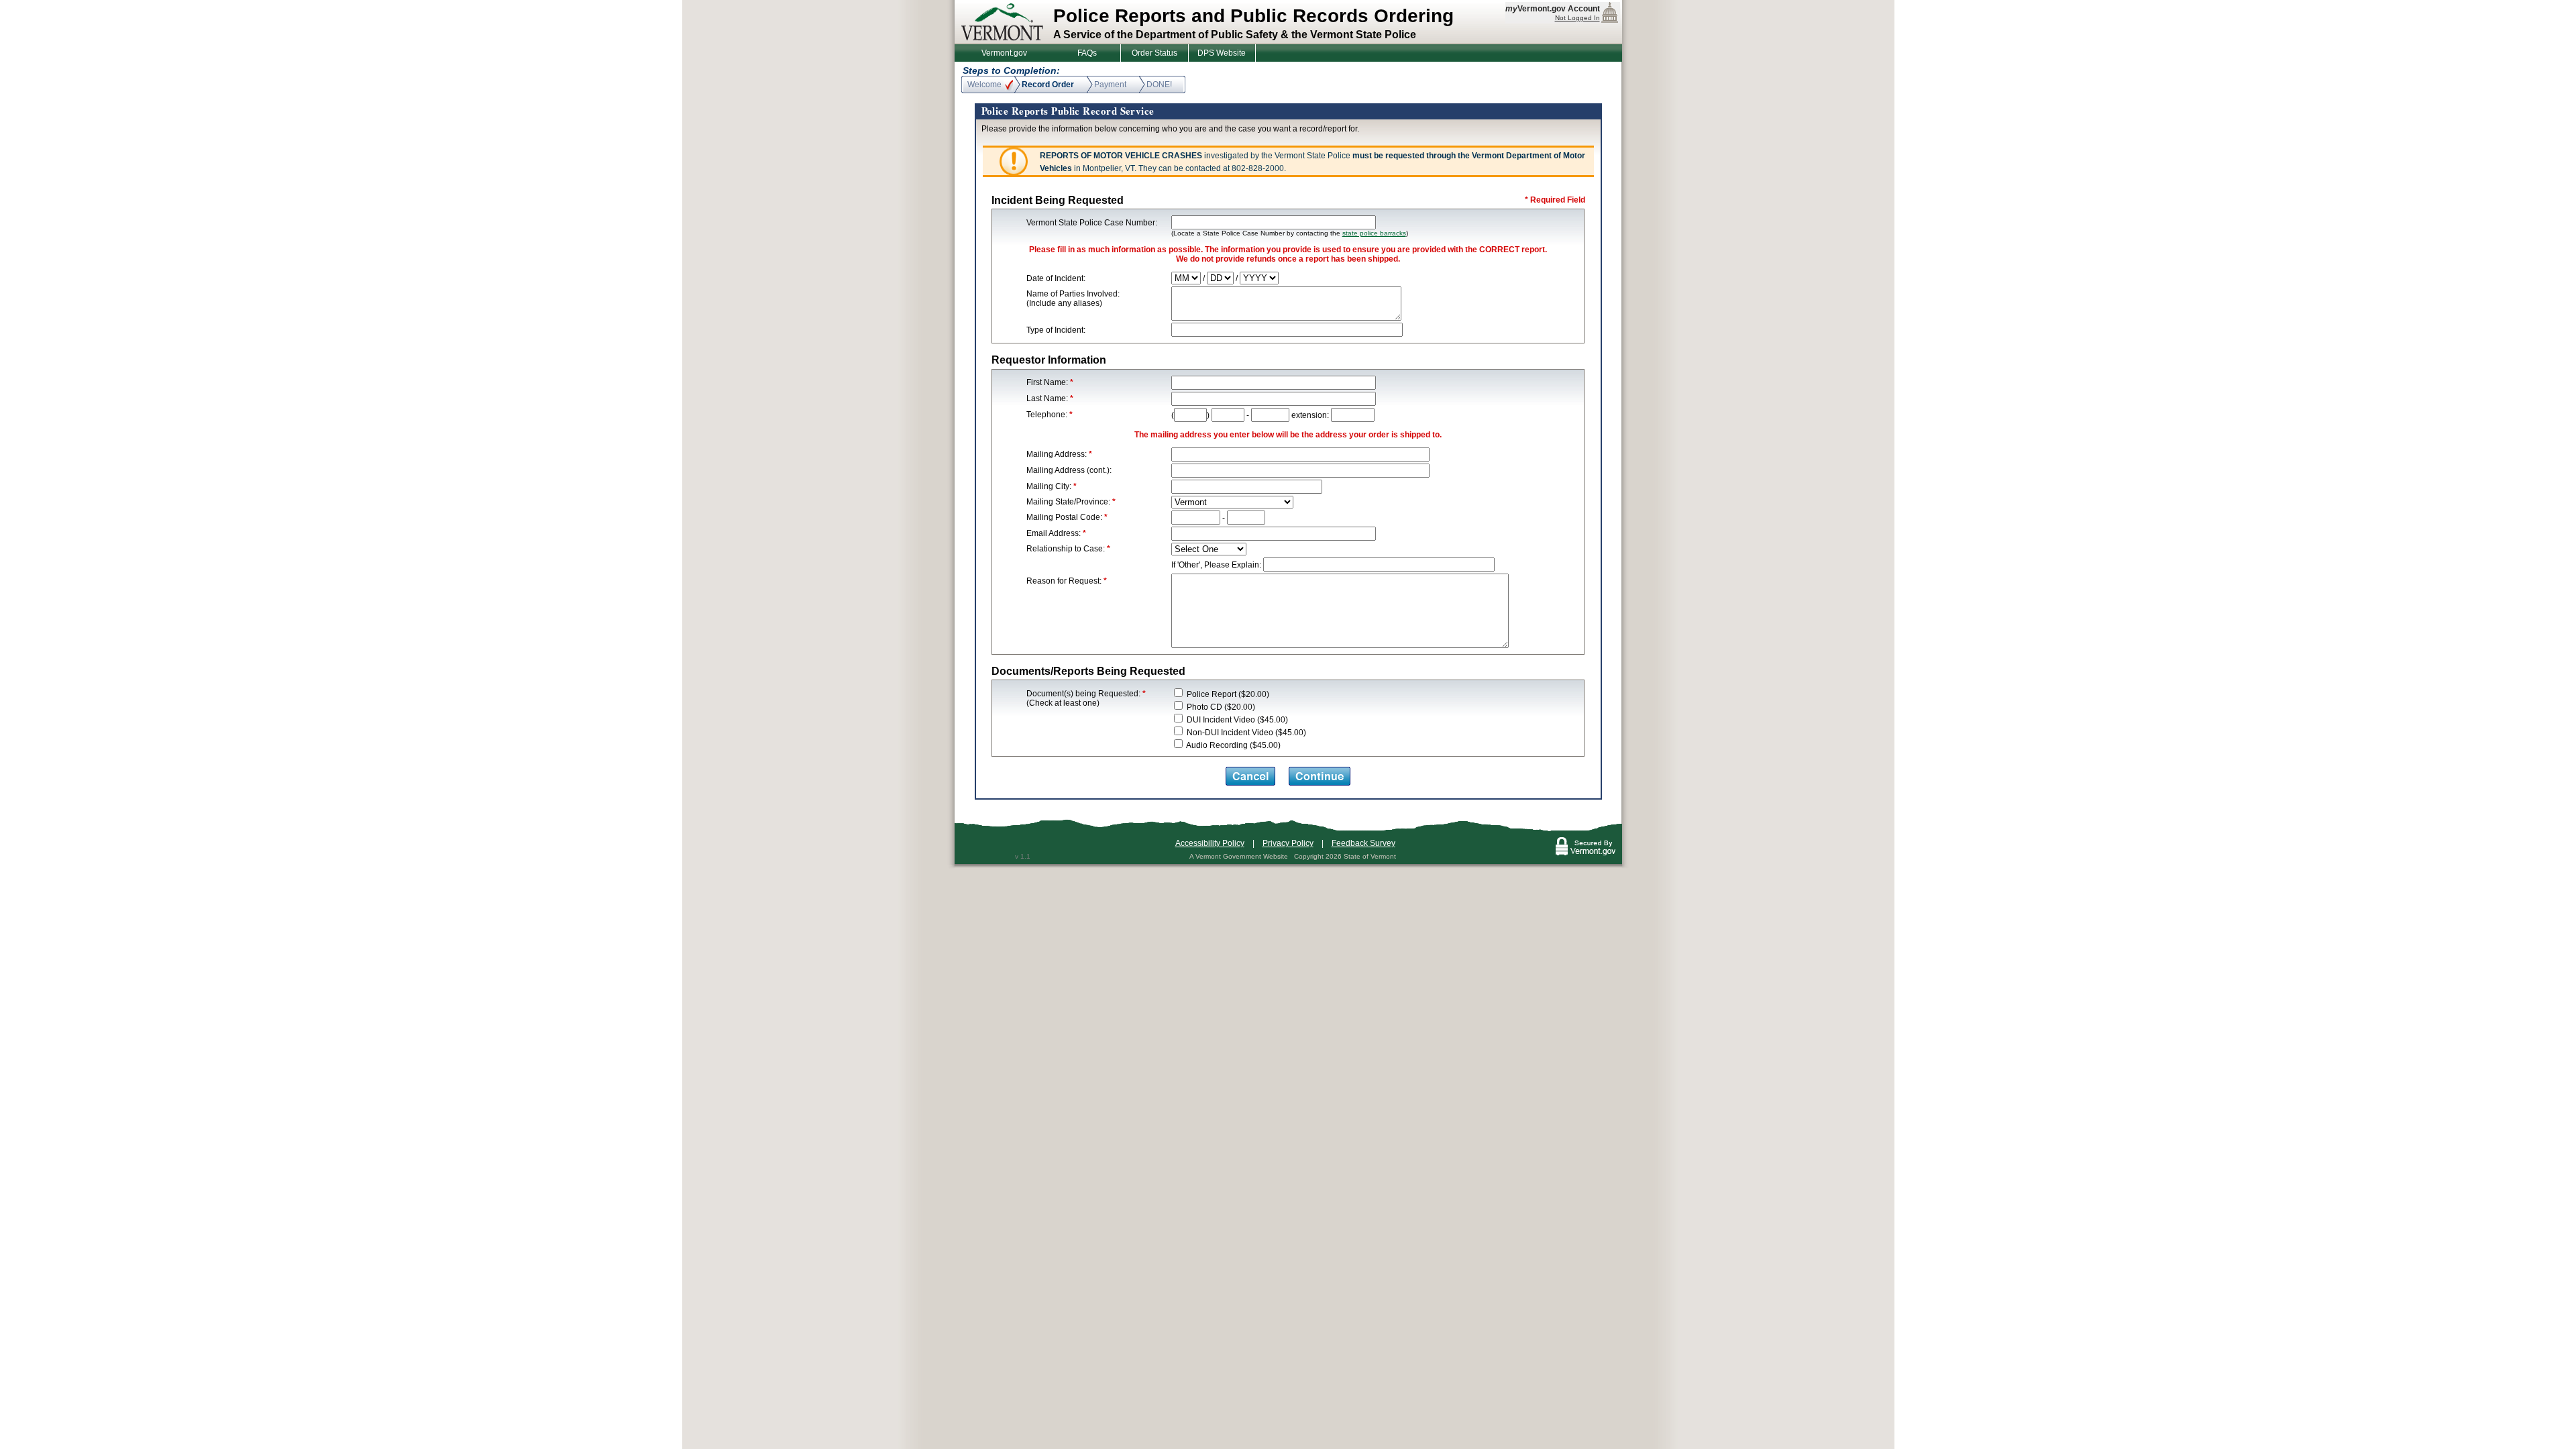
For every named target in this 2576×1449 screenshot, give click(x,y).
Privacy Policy (1288, 843)
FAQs (1087, 53)
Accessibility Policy (1210, 843)
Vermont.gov (1004, 53)
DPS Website (1222, 53)
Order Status (1155, 53)
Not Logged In (1577, 18)
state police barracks (1374, 233)
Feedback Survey (1363, 843)
